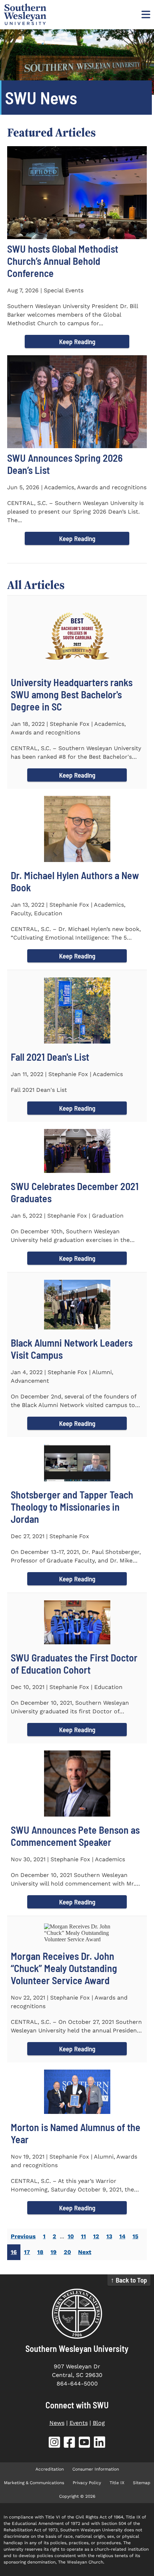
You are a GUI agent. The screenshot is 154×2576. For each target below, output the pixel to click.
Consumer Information (96, 2469)
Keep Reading (77, 341)
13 (109, 2236)
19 (54, 2252)
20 (67, 2252)
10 (71, 2236)
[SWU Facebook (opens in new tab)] (69, 2444)
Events (79, 2423)
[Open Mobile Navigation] (145, 14)
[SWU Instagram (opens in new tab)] (54, 2444)
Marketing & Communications (34, 2483)
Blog (99, 2423)
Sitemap (142, 2483)
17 (27, 2252)
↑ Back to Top (129, 2280)
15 (135, 2236)
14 (122, 2236)
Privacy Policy (87, 2483)
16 (14, 2252)
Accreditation (50, 2469)
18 (40, 2252)
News (57, 2423)
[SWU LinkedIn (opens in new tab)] (100, 2444)
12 (96, 2236)
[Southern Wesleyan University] (77, 2314)
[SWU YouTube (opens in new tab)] (85, 2444)
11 (83, 2236)
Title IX (117, 2483)
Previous (23, 2236)
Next (85, 2252)
